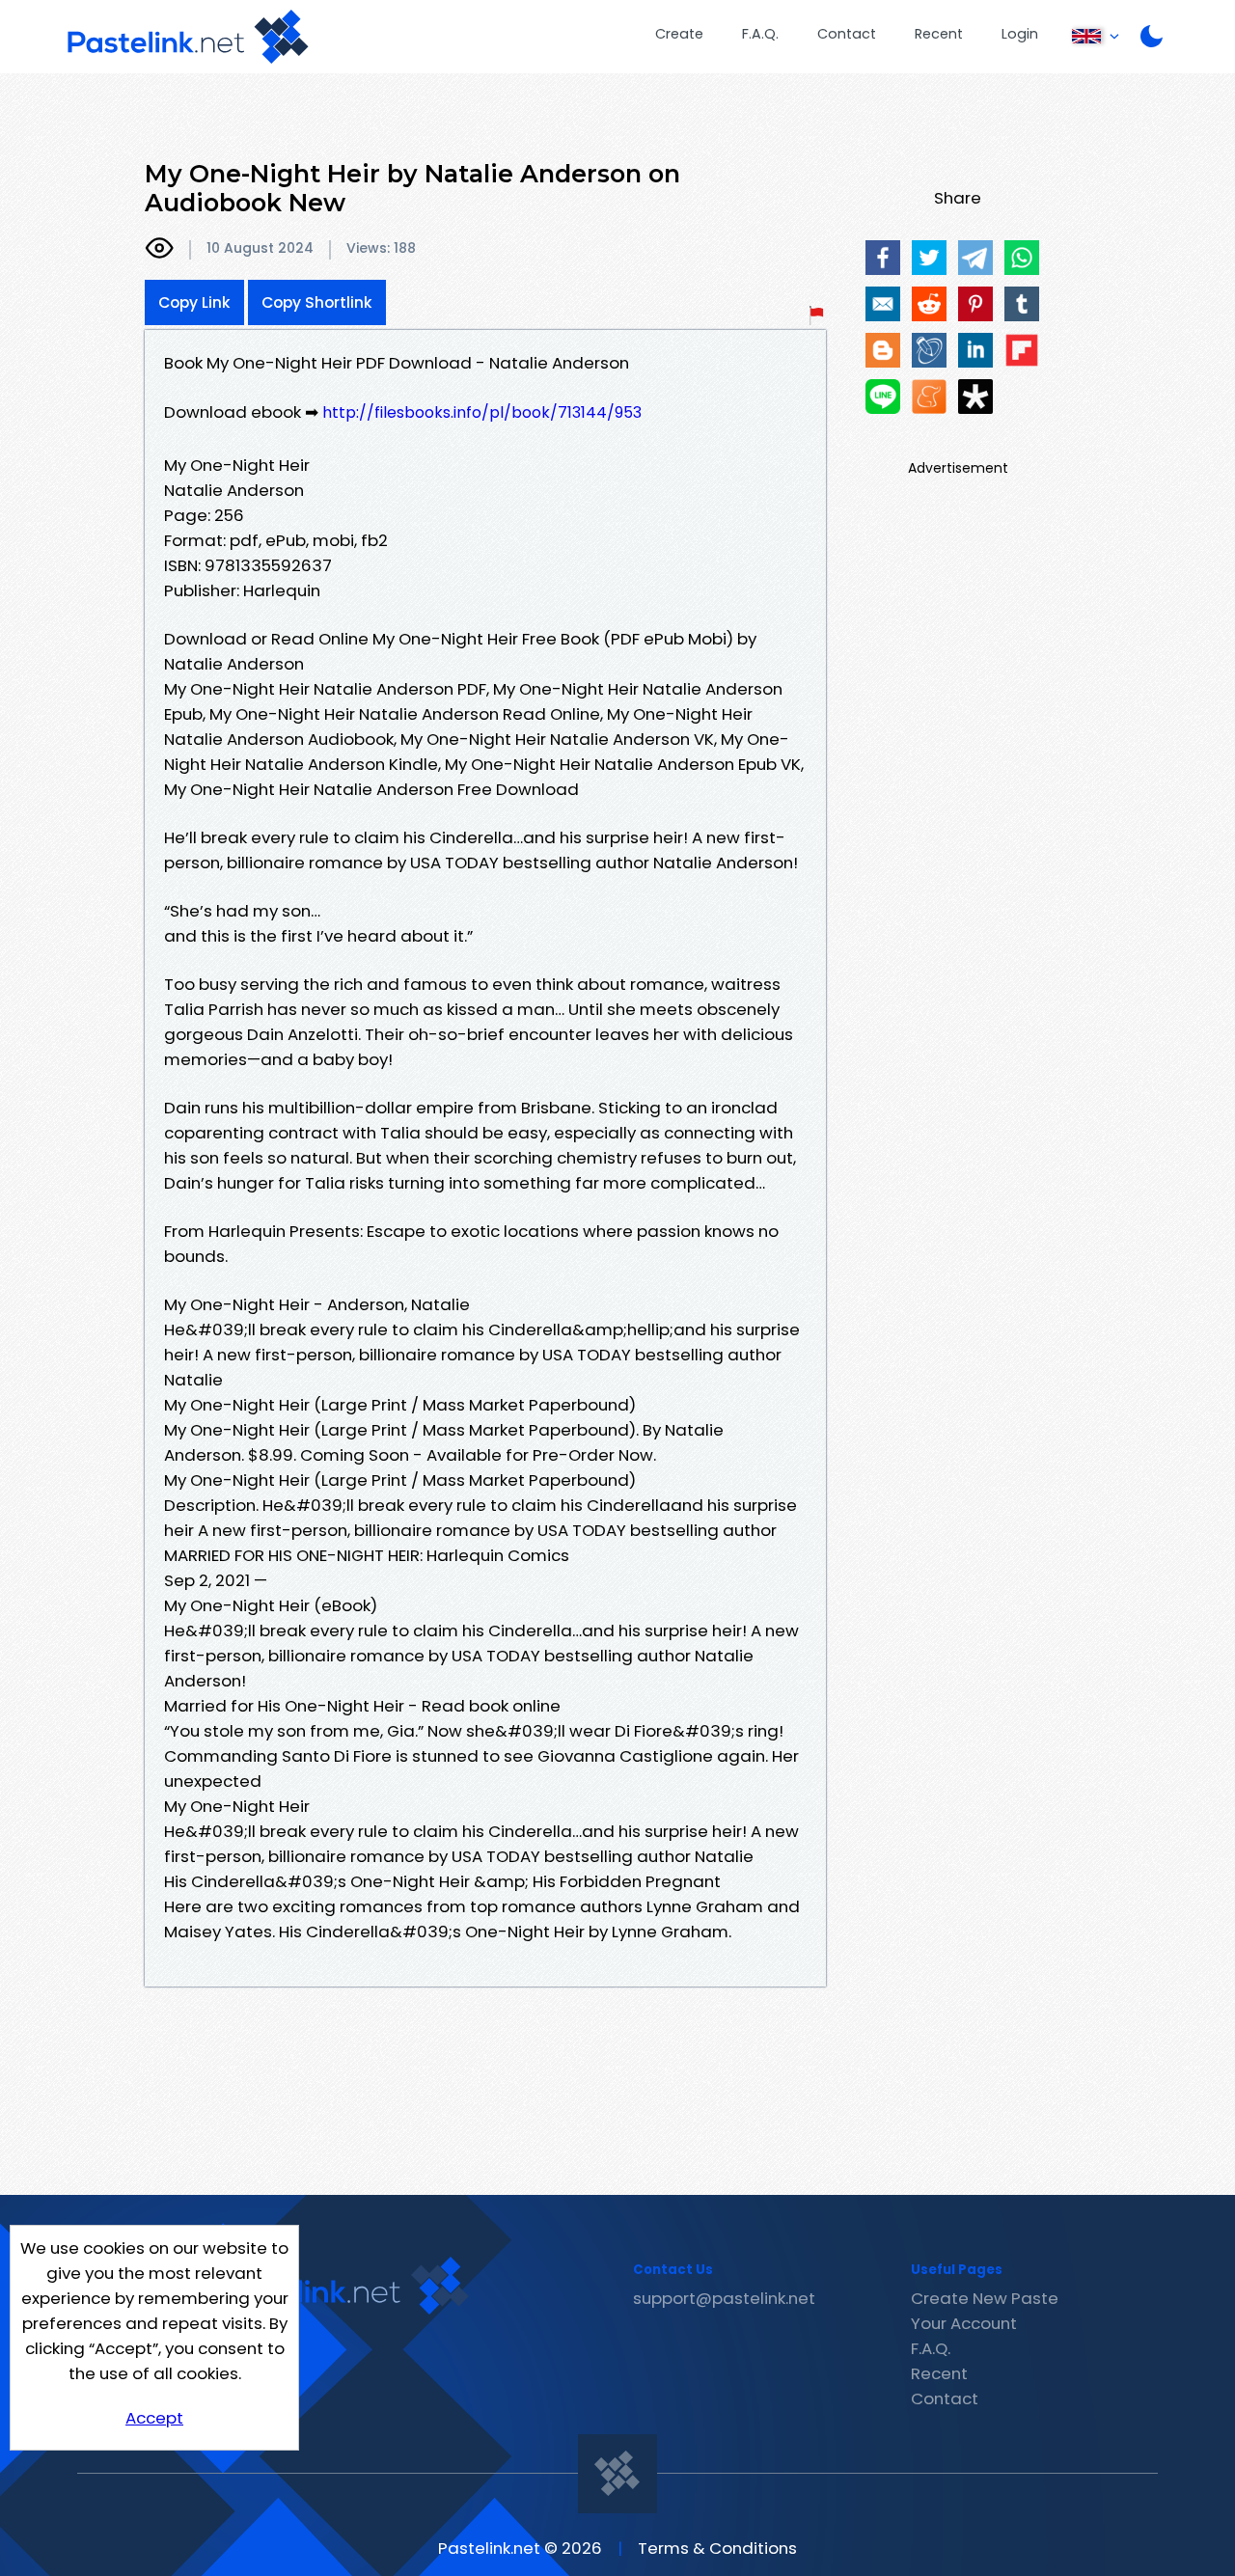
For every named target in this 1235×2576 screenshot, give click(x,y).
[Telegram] (975, 258)
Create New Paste (985, 2298)
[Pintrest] (975, 304)
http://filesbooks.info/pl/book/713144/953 (482, 412)
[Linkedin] (975, 350)
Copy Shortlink (317, 302)
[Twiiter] (929, 258)
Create (679, 34)
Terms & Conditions (717, 2548)
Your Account (964, 2323)
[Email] (883, 304)
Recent (939, 34)
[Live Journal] (929, 350)
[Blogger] (883, 350)
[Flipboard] (1022, 350)
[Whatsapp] (1022, 258)
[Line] (883, 397)
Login (1020, 34)
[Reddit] (929, 304)
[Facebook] (883, 258)
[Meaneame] (929, 397)
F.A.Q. (760, 34)
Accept (154, 2418)
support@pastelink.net (724, 2298)
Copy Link (194, 302)
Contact (847, 34)
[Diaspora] (975, 397)
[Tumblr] (1022, 304)
